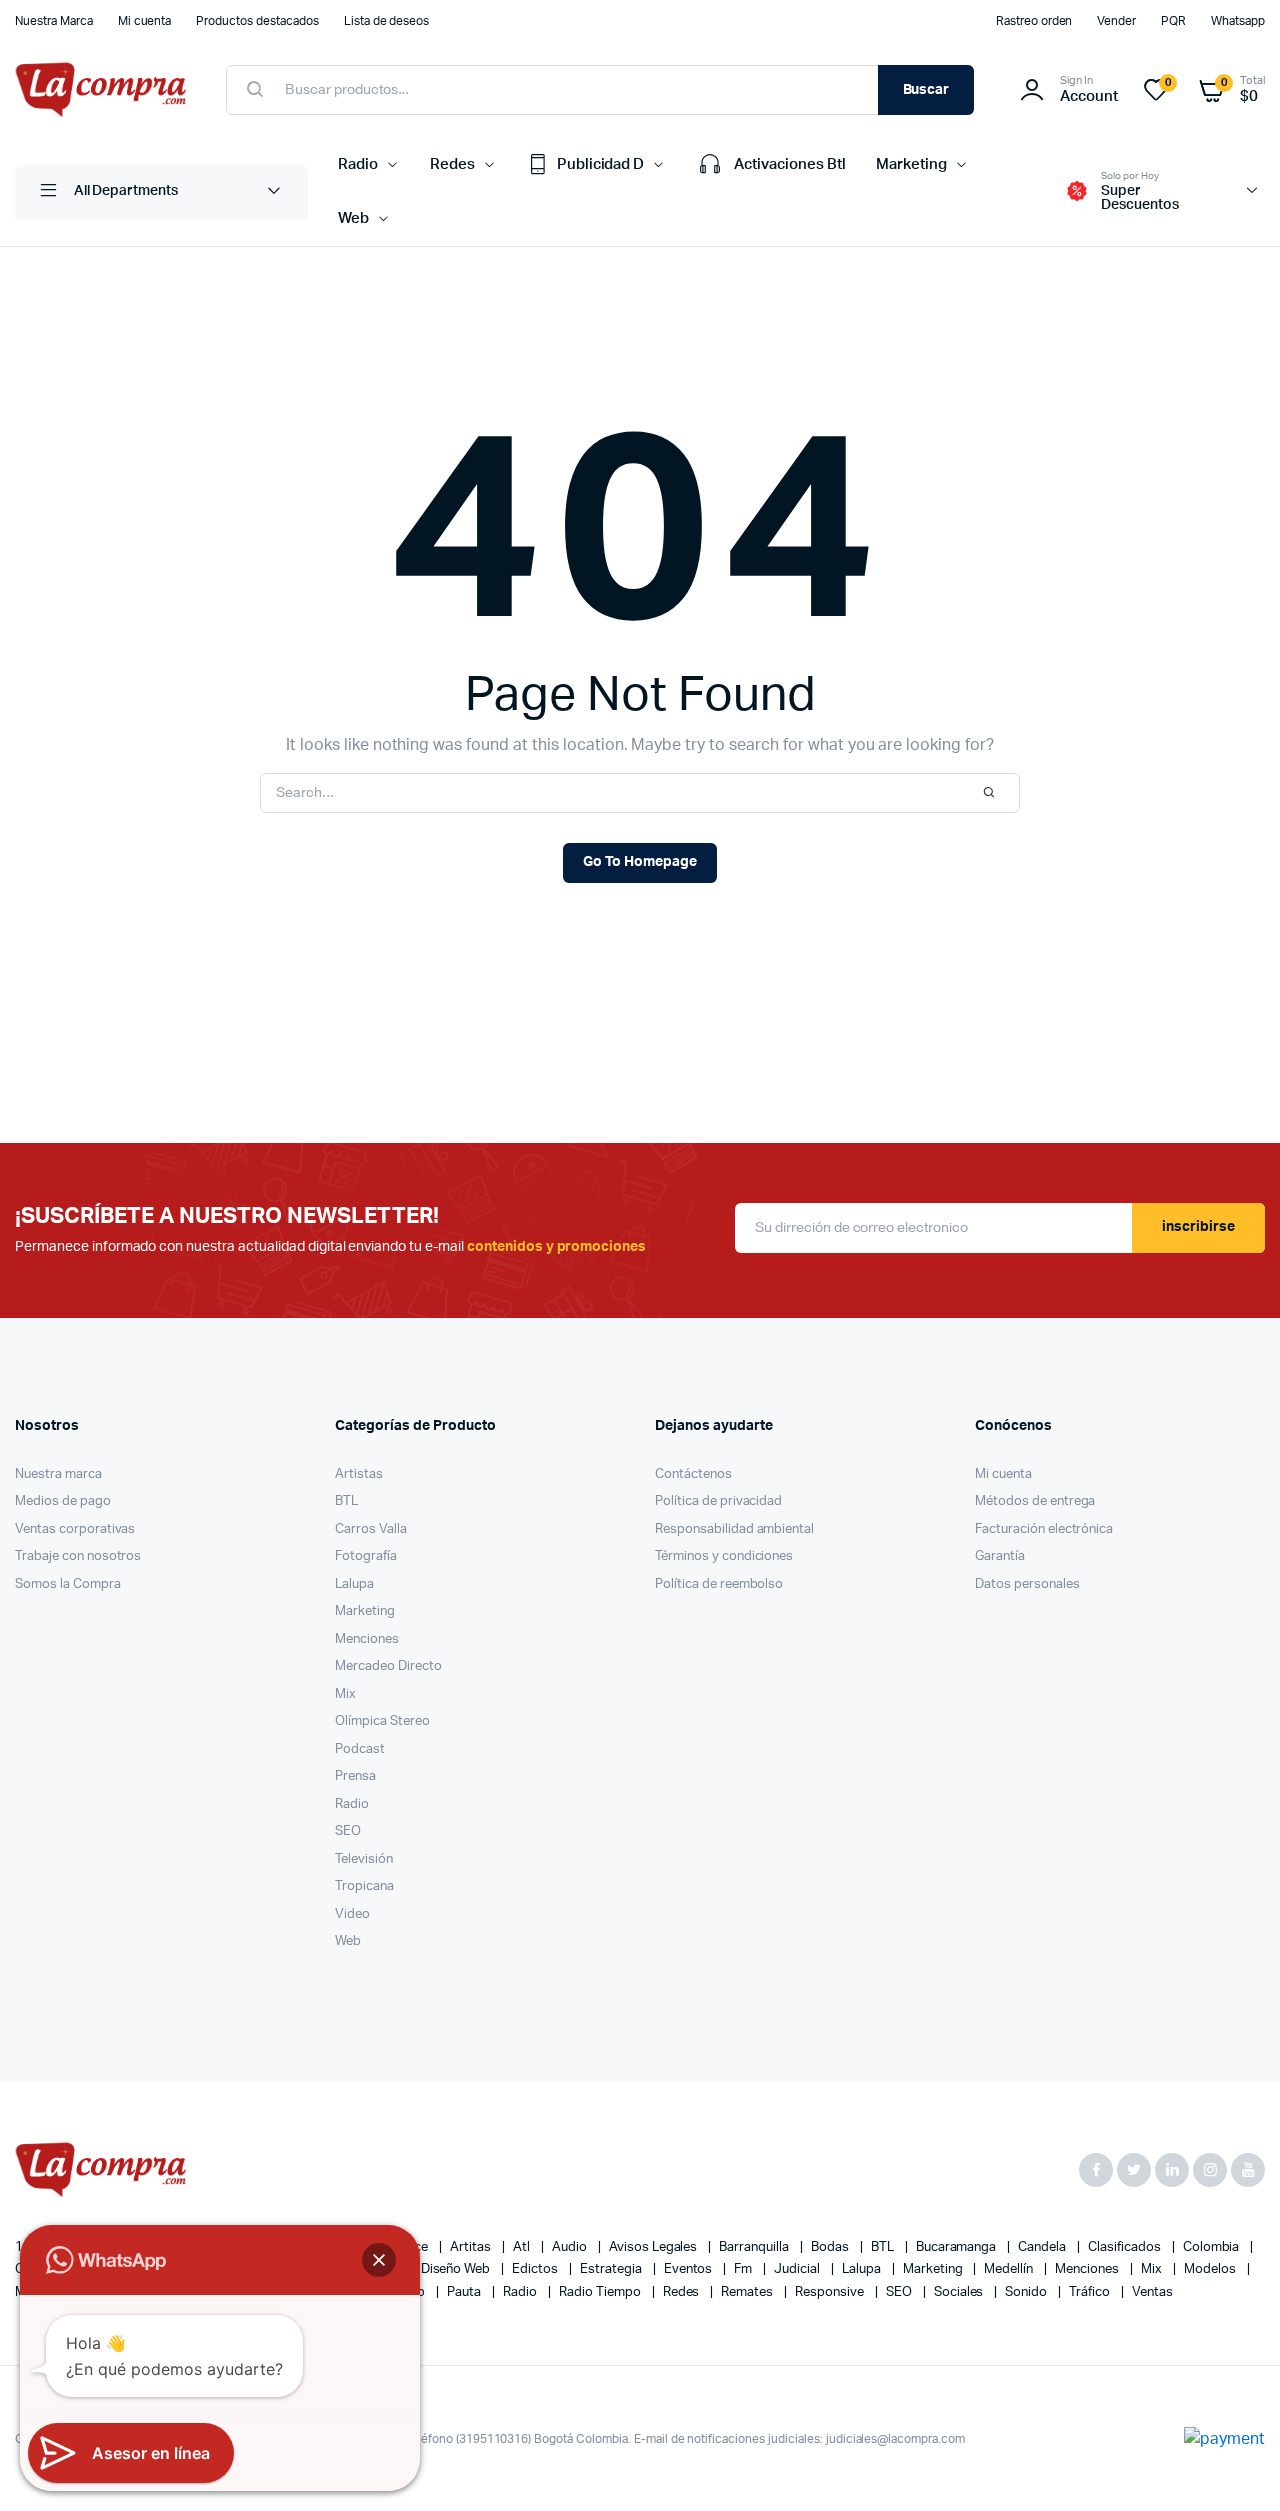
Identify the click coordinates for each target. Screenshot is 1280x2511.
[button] (379, 2260)
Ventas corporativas (75, 1529)
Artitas (472, 2247)
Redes (452, 164)
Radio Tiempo (601, 2292)
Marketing (911, 164)
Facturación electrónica (1044, 1529)
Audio (571, 2247)
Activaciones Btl (790, 164)
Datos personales (1027, 1584)
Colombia (1213, 2247)
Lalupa (354, 1584)
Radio (358, 164)
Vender (1116, 21)
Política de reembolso (719, 1584)
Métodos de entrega (1035, 1501)
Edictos (536, 2269)
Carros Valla (371, 1529)
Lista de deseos (387, 21)
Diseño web (457, 2269)
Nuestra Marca (54, 21)
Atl (523, 2247)
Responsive (831, 2292)
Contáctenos (693, 1474)
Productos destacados (257, 21)
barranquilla (755, 2247)
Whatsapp (1238, 21)
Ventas (1152, 2292)
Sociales (960, 2292)
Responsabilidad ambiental (734, 1529)
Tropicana (364, 1886)
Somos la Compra (68, 1584)
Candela (1043, 2247)
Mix (345, 1694)
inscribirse (1198, 1227)
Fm (744, 2269)
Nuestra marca (58, 1474)
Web (353, 218)
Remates (748, 2292)
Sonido (1027, 2292)
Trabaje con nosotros (78, 1556)
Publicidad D (601, 164)
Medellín (1010, 2269)
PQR (1173, 21)
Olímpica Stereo (382, 1721)
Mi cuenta (145, 21)
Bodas (831, 2247)
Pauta (465, 2292)
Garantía (1000, 1556)
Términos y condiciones (724, 1556)
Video (352, 1914)
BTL (346, 1501)
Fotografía (366, 1556)
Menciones (367, 1639)
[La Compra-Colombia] (100, 90)
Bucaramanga (958, 2247)
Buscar (926, 90)
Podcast (360, 1749)
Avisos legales (655, 2247)
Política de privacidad (718, 1501)
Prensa (355, 1776)
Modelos (1211, 2269)
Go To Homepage (640, 862)
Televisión (364, 1859)
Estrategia (612, 2269)
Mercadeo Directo (388, 1666)
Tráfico (1091, 2292)
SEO (348, 1831)
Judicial (798, 2269)
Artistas (359, 1474)
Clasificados (1126, 2247)
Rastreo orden (1034, 21)
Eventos (690, 2269)
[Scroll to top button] (1235, 2466)
